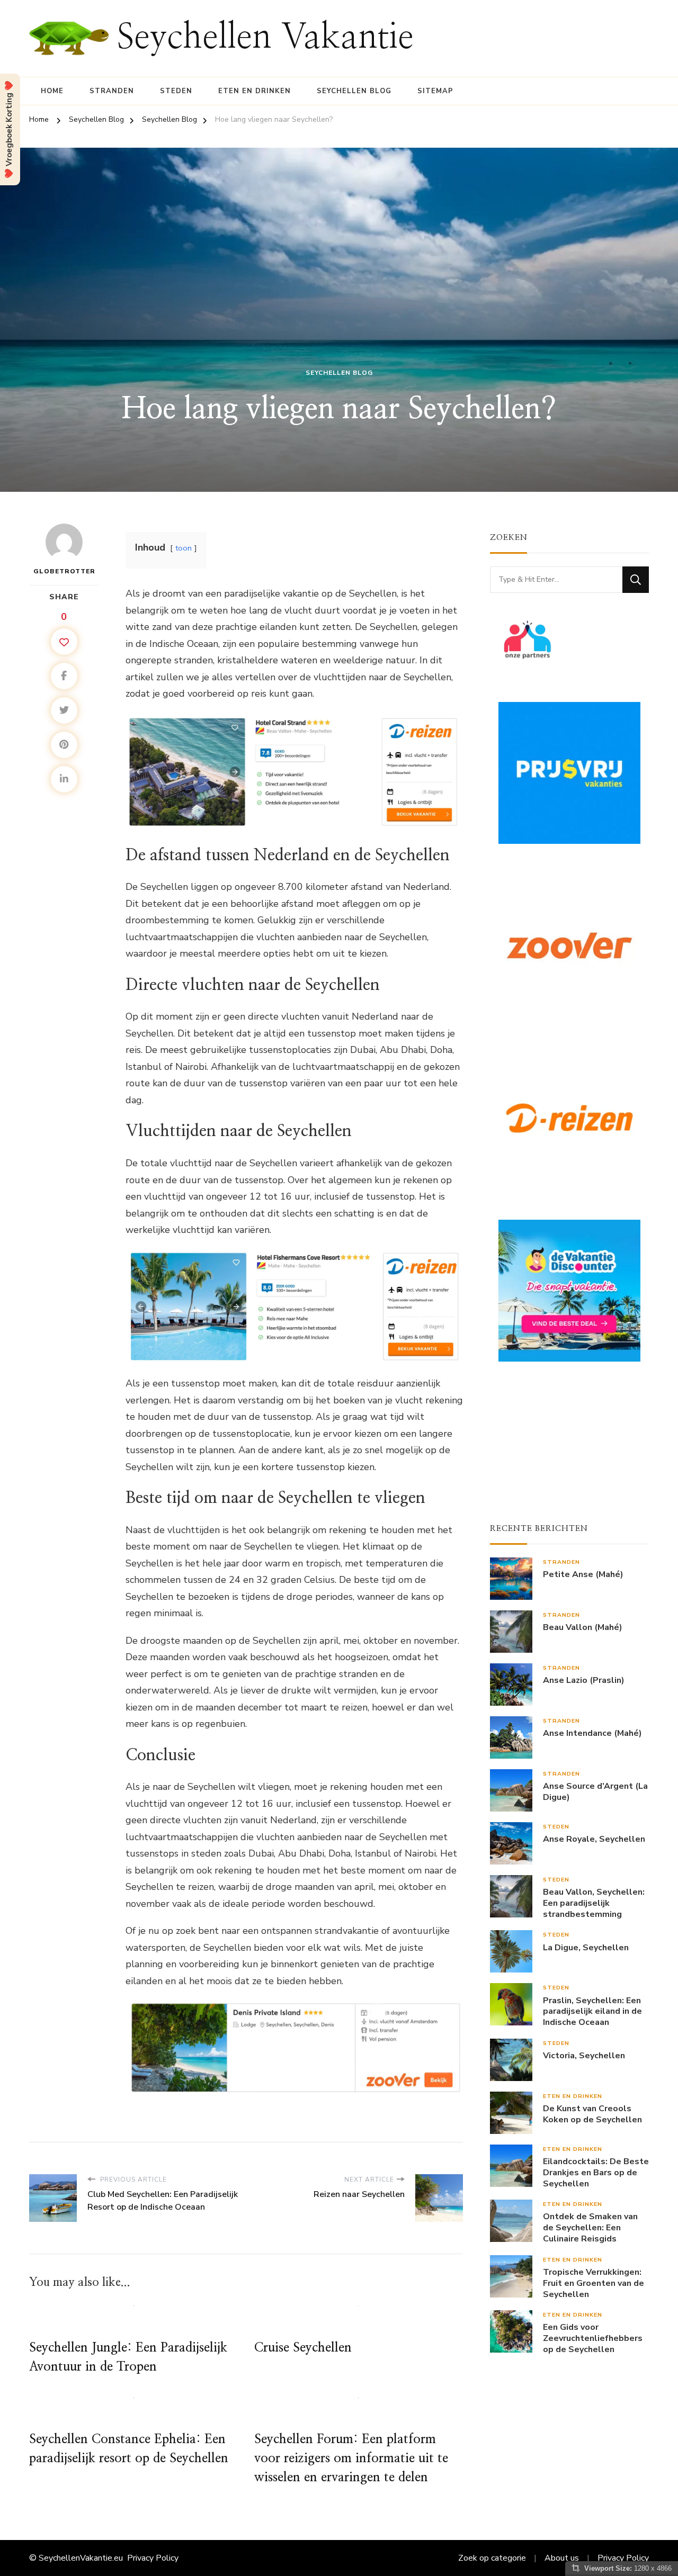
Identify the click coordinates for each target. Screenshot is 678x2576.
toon (184, 548)
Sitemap (435, 91)
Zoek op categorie (492, 2558)
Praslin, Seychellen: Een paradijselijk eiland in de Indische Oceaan (592, 2012)
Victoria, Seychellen (584, 2056)
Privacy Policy (153, 2558)
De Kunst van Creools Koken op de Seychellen (592, 2114)
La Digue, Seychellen (586, 1948)
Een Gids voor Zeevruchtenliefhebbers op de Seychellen (593, 2338)
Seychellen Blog (354, 91)
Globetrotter (64, 571)
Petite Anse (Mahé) (583, 1575)
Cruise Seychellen (303, 2348)
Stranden (112, 91)
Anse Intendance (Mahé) (592, 1733)
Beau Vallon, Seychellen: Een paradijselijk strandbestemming (594, 1903)
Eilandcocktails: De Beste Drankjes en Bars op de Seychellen (596, 2173)
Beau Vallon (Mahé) (583, 1628)
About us (562, 2558)
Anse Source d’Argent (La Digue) (595, 1792)
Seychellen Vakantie (265, 38)
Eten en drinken (255, 91)
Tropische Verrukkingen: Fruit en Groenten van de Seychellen (594, 2283)
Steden (176, 91)
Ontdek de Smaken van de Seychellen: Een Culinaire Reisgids (590, 2228)
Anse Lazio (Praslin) (584, 1681)
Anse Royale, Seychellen (594, 1839)
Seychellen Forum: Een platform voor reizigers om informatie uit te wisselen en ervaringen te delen (351, 2458)
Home (52, 91)
